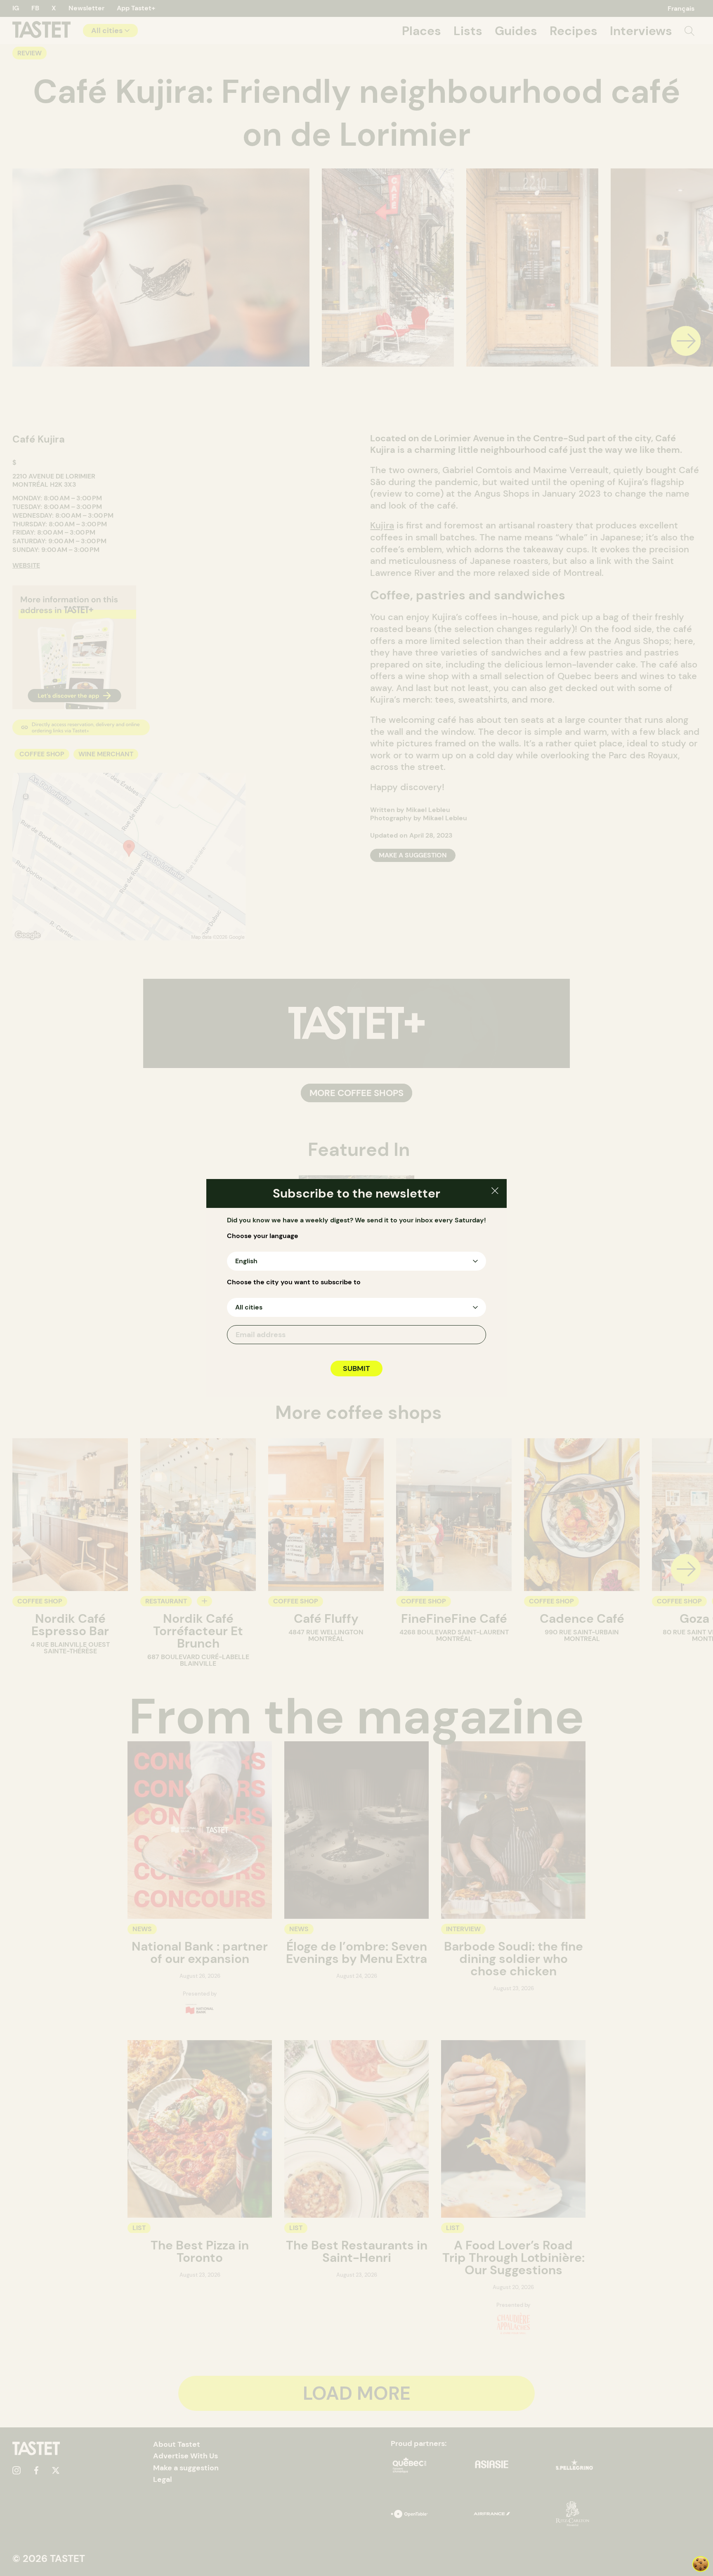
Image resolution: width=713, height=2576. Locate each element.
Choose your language (263, 1236)
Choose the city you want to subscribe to (294, 1282)
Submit (356, 1368)
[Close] (495, 1192)
